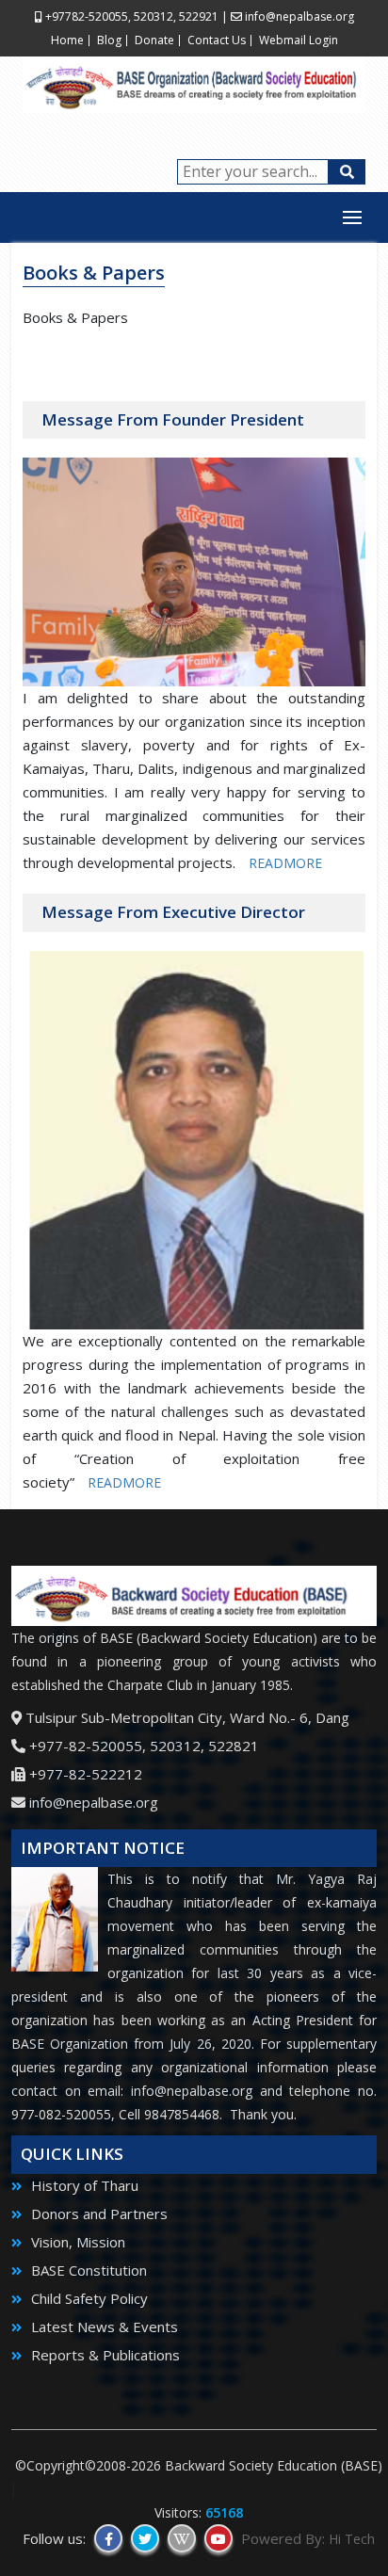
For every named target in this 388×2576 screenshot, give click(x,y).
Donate (154, 40)
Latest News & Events (103, 2326)
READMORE (285, 863)
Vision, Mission (76, 2242)
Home (67, 40)
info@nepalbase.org (299, 16)
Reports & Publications (104, 2355)
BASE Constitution (87, 2270)
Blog (109, 40)
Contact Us (217, 40)
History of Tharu (83, 2185)
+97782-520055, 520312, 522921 (130, 16)
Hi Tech (352, 2539)
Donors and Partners (97, 2214)
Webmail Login (299, 40)
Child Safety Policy (88, 2298)
